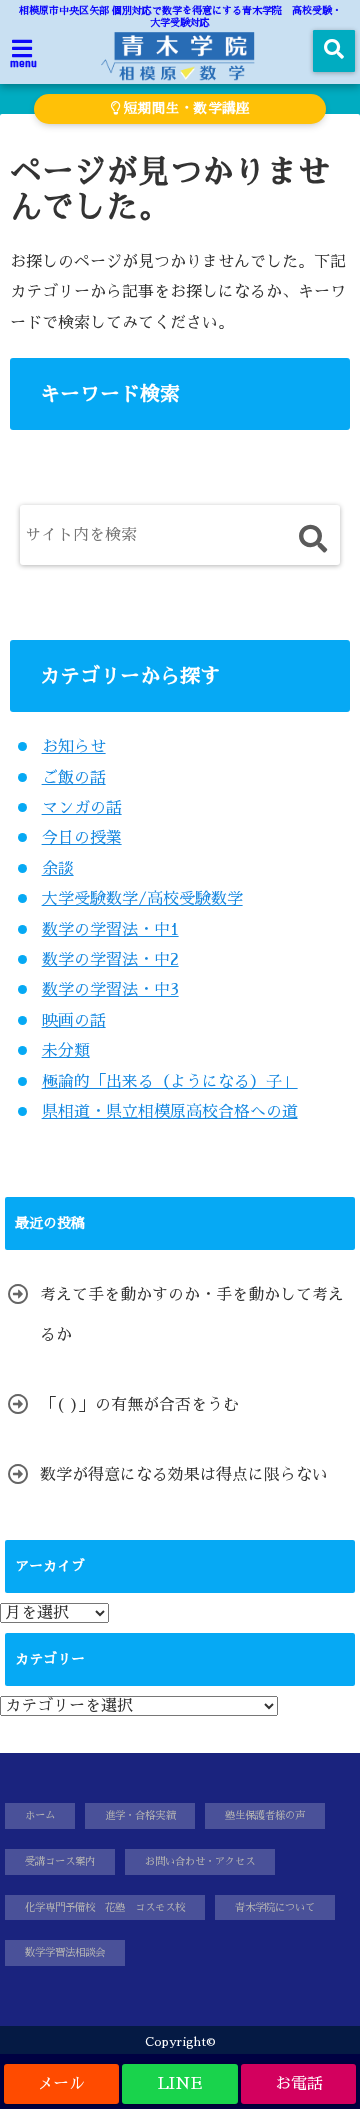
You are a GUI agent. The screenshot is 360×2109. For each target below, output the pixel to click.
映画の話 (74, 1021)
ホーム (40, 1815)
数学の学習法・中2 (110, 960)
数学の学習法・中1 (110, 930)
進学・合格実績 (140, 1815)
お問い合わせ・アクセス (200, 1861)
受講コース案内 (60, 1861)
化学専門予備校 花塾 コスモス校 (105, 1907)
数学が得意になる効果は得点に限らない (184, 1475)
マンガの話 (82, 808)
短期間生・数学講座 (185, 108)
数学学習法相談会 (65, 1952)
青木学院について (275, 1907)
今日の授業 (82, 838)
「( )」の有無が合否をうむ (139, 1405)
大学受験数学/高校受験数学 (142, 899)
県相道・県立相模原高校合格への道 (170, 1112)
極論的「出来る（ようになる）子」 (170, 1082)
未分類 (66, 1051)
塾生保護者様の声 (265, 1815)
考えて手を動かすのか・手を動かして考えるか (192, 1315)
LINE (180, 2084)
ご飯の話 (74, 778)
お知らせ (74, 747)
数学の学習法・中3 (110, 990)
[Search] (312, 539)
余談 (58, 869)
